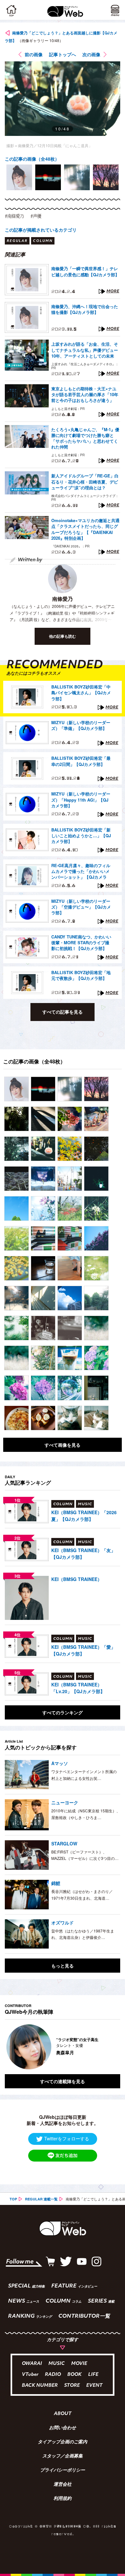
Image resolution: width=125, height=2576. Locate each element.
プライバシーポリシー (63, 2471)
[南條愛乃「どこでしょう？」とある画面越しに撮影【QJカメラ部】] (17, 1089)
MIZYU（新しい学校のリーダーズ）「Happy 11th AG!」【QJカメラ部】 (81, 800)
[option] (19, 177)
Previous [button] (10, 2047)
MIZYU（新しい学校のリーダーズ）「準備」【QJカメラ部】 (81, 725)
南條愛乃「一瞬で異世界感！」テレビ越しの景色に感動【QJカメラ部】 (85, 271)
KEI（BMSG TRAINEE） (77, 1579)
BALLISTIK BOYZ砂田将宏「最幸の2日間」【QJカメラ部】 (81, 761)
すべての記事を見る (63, 1012)
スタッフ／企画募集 (63, 2456)
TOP (13, 2199)
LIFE (93, 2375)
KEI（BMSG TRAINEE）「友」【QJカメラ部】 (83, 1554)
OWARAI (32, 2364)
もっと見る (63, 1966)
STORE (72, 2386)
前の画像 (34, 54)
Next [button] (111, 2047)
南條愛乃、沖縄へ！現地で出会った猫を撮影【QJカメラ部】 (85, 309)
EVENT (94, 2386)
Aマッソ (60, 1763)
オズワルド (63, 1923)
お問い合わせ (63, 2428)
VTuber (30, 2375)
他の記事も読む (63, 636)
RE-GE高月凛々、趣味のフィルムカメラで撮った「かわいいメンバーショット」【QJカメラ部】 (81, 872)
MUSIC (57, 2364)
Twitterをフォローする (67, 2138)
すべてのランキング (63, 1712)
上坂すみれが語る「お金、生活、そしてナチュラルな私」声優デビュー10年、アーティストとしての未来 (85, 350)
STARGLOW (64, 1843)
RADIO (53, 2375)
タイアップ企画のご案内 (63, 2442)
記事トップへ (63, 54)
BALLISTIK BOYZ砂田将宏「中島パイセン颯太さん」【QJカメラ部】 (81, 693)
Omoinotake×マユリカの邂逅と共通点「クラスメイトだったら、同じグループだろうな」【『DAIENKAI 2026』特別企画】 (85, 529)
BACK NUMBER (40, 2386)
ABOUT (63, 2414)
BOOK (75, 2375)
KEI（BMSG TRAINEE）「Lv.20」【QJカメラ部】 (78, 1688)
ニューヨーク (65, 1802)
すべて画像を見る (63, 1445)
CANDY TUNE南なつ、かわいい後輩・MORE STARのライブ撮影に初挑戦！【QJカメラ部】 (81, 943)
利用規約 (63, 2499)
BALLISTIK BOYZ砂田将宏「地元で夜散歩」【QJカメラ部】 (81, 975)
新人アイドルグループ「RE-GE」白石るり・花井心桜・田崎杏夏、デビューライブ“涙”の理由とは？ (85, 482)
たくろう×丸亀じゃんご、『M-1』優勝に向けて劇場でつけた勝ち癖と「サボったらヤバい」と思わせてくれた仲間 (85, 438)
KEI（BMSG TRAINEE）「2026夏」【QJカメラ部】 (84, 1516)
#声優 (36, 216)
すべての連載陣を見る (63, 2081)
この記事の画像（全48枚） (32, 159)
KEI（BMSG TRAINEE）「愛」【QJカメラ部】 (83, 1650)
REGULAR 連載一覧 (41, 2199)
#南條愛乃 (14, 216)
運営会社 (63, 2485)
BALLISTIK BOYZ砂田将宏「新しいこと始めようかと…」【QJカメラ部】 (81, 836)
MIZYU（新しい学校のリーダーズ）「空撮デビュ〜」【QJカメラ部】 (81, 907)
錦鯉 (56, 1883)
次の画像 (91, 54)
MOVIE (79, 2364)
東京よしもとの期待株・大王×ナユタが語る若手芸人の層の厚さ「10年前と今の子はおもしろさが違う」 (85, 395)
